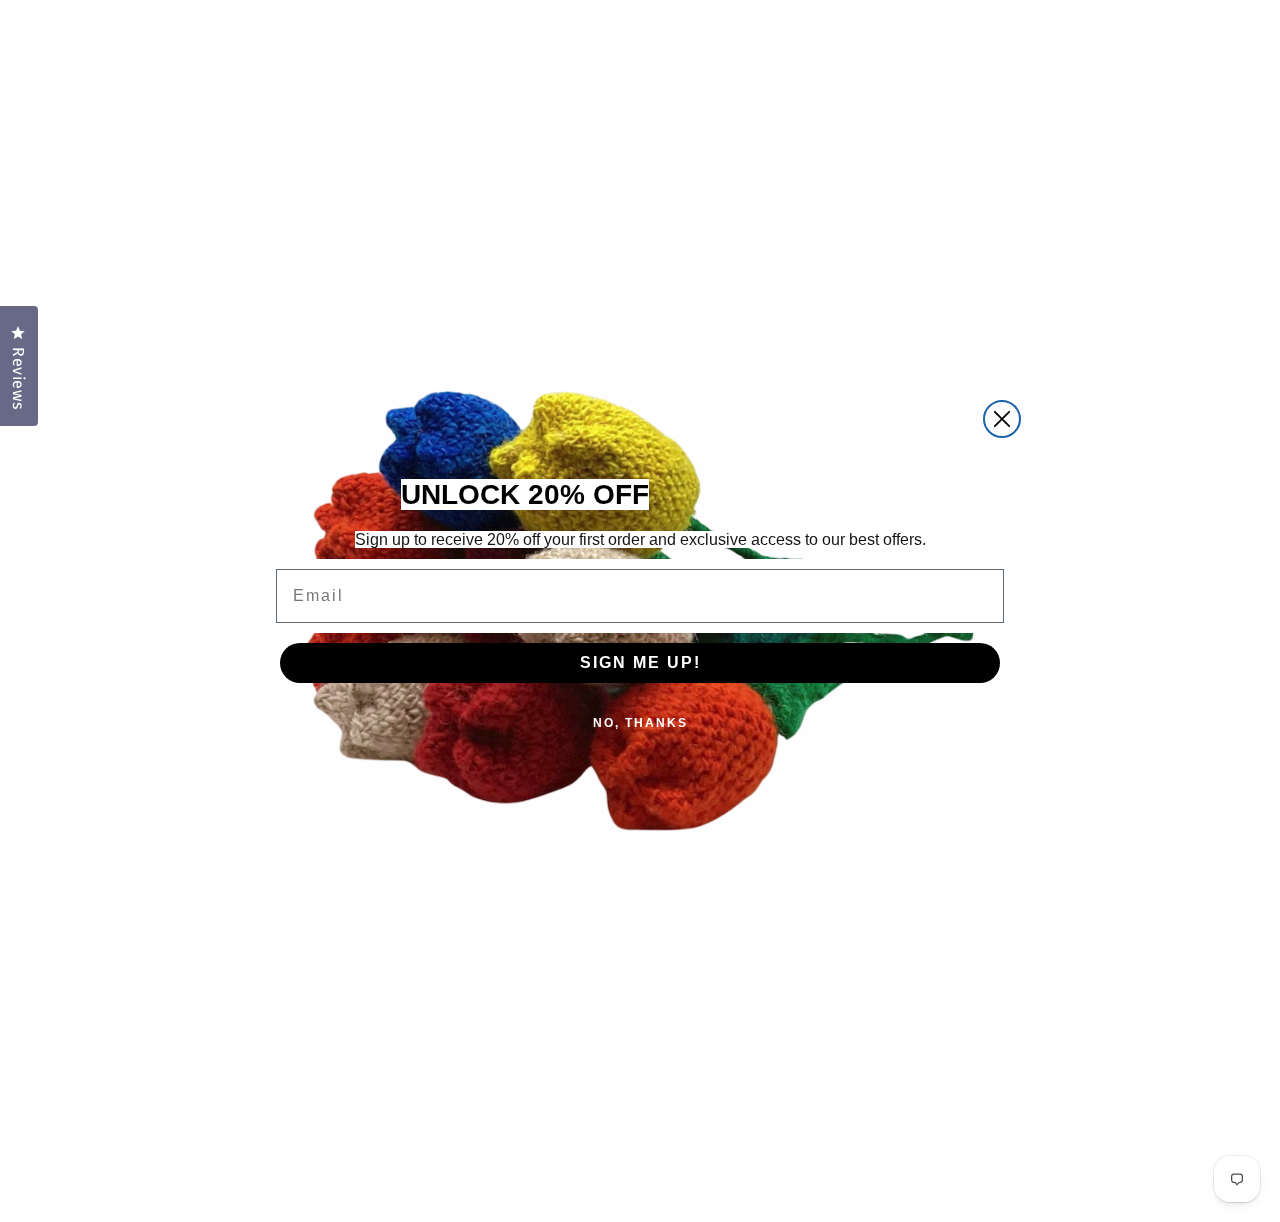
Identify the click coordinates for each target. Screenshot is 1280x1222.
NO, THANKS (640, 723)
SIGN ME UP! (640, 662)
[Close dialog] (1002, 419)
